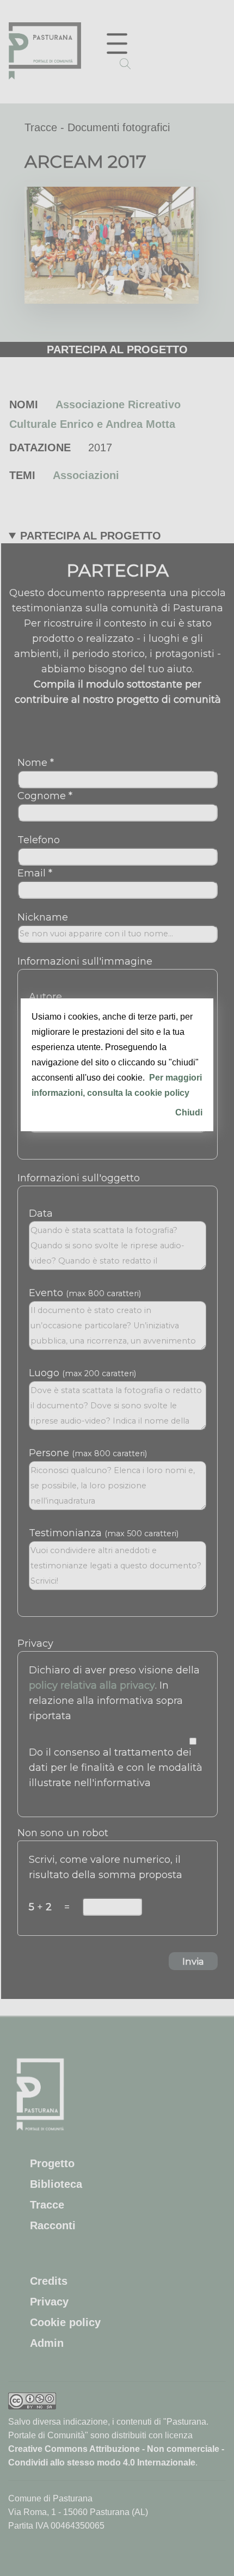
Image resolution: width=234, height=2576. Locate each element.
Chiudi (189, 1112)
